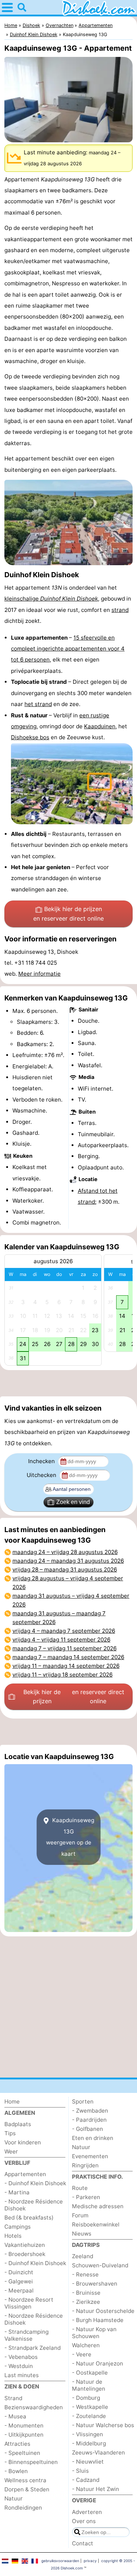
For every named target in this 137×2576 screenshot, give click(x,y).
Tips (10, 2133)
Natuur (14, 2498)
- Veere (82, 2354)
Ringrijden (85, 2165)
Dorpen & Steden (27, 2489)
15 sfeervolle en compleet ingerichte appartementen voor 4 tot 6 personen (68, 649)
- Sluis (80, 2471)
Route (80, 2188)
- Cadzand (86, 2480)
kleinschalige (51, 599)
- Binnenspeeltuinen (31, 2462)
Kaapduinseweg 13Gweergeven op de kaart (70, 1837)
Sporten (83, 2101)
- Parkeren (86, 2197)
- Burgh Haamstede (98, 2320)
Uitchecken (42, 1475)
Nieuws (82, 2234)
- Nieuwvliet (88, 2462)
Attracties (17, 2444)
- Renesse (85, 2274)
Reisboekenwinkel (96, 2224)
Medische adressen (98, 2206)
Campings (18, 2227)
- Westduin (19, 2366)
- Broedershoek (25, 2254)
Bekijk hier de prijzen (68, 914)
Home (12, 2101)
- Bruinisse (86, 2293)
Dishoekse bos (30, 737)
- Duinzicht (19, 2272)
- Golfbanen (87, 2129)
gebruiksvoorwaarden (60, 2561)
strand (120, 610)
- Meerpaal (19, 2290)
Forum (80, 2215)
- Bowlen (16, 2471)
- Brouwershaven (95, 2284)
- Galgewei (19, 2281)
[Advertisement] (68, 1383)
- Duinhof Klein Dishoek (35, 2183)
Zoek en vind (73, 1502)
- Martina (17, 2192)
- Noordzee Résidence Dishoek (34, 2205)
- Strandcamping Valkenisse (26, 2335)
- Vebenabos (21, 2357)
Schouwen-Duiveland (100, 2265)
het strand (38, 704)
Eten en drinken (93, 2138)
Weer (11, 2151)
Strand (13, 2398)
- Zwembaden (90, 2111)
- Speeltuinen (22, 2453)
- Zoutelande (89, 2416)
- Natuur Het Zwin (96, 2489)
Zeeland (83, 2256)
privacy (90, 2561)
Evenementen (90, 2156)
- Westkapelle (90, 2407)
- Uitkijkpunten (24, 2435)
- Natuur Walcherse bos (103, 2425)
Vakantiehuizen (25, 2245)
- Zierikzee (86, 2302)
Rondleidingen (23, 2508)
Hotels (13, 2236)
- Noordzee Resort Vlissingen (29, 2303)
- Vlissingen (87, 2434)
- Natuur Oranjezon (98, 2363)
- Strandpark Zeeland (33, 2348)
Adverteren (87, 2512)
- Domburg (86, 2398)
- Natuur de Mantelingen (89, 2385)
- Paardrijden (89, 2120)
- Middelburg (89, 2443)
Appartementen (25, 2174)
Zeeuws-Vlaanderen (98, 2452)
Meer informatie (39, 974)
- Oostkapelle (90, 2373)
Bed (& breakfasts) (29, 2218)
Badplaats (18, 2124)
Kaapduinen (100, 726)
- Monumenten (24, 2425)
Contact (83, 2543)
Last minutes (22, 2375)
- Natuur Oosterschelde (103, 2311)
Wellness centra (25, 2480)
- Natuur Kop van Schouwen (94, 2333)
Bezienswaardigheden (34, 2407)
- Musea (15, 2416)
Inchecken (42, 1461)
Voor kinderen (23, 2142)
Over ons (84, 2521)
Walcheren (86, 2345)
